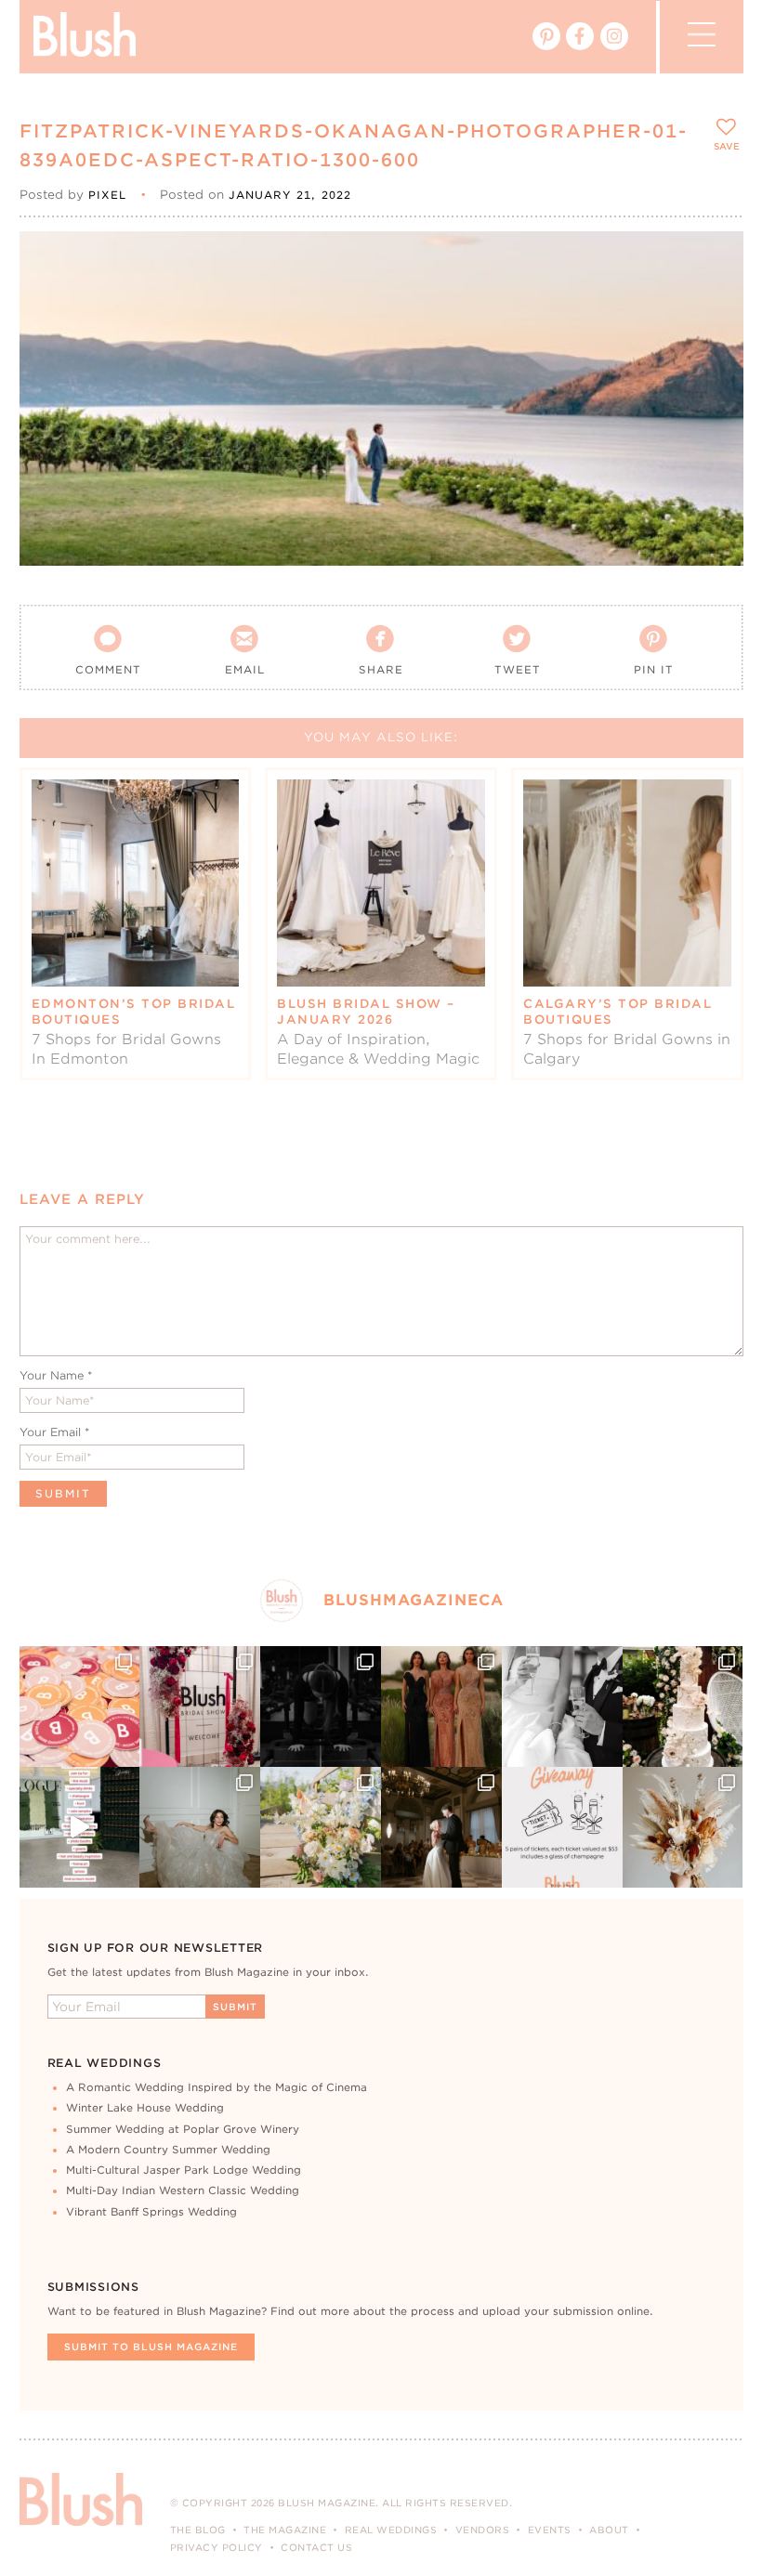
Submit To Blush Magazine (151, 2347)
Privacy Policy (217, 2547)
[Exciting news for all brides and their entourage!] (441, 1706)
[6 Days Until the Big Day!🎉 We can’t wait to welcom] (80, 1827)
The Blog (198, 2530)
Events (550, 2530)
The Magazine (285, 2530)
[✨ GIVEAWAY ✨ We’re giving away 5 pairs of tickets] (562, 1827)
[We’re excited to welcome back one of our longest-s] (441, 1827)
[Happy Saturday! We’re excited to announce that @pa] (683, 1827)
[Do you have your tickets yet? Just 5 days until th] (562, 1706)
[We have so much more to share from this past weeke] (80, 1706)
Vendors (483, 2530)
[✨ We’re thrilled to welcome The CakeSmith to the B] (683, 1706)
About (609, 2530)
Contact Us (316, 2547)
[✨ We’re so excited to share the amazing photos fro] (200, 1706)
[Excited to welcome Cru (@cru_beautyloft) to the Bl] (200, 1827)
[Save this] (713, 261)
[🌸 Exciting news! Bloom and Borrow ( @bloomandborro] (321, 1827)
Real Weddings (391, 2530)
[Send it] (713, 346)
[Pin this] (713, 303)
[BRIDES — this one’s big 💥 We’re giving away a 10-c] (321, 1706)
